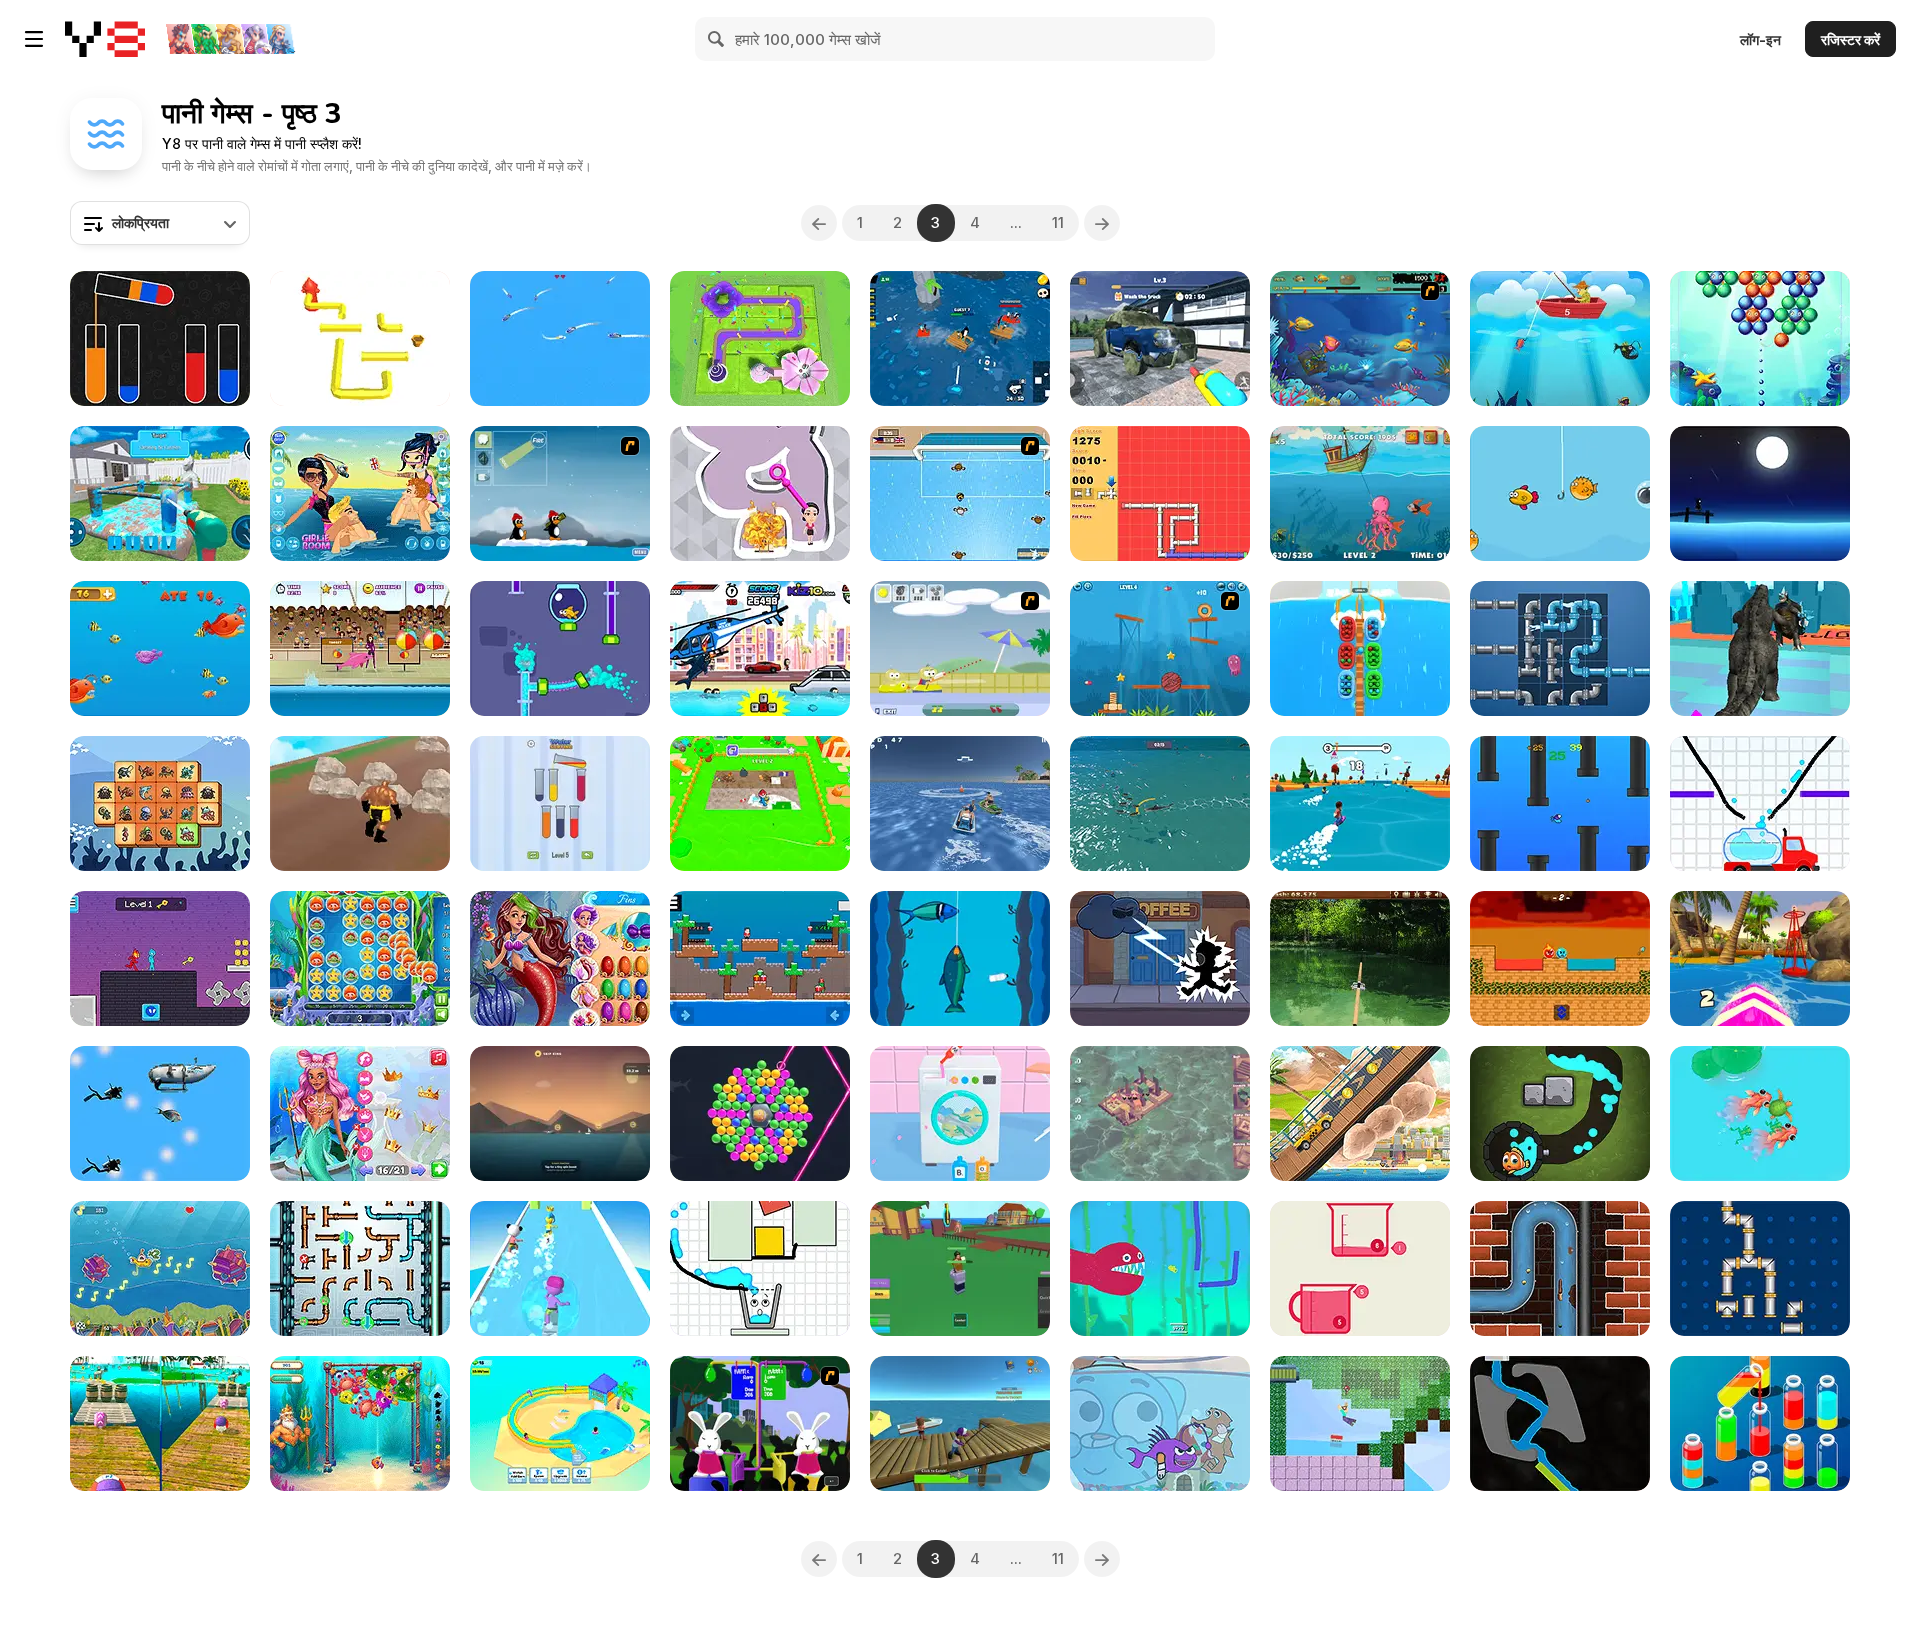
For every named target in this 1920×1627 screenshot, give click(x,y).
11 (1058, 222)
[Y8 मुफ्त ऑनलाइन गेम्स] (105, 39)
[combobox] (160, 223)
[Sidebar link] (34, 39)
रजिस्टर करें (1850, 39)
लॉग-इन (1760, 39)
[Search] (717, 39)
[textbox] (160, 223)
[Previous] (819, 223)
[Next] (1102, 223)
